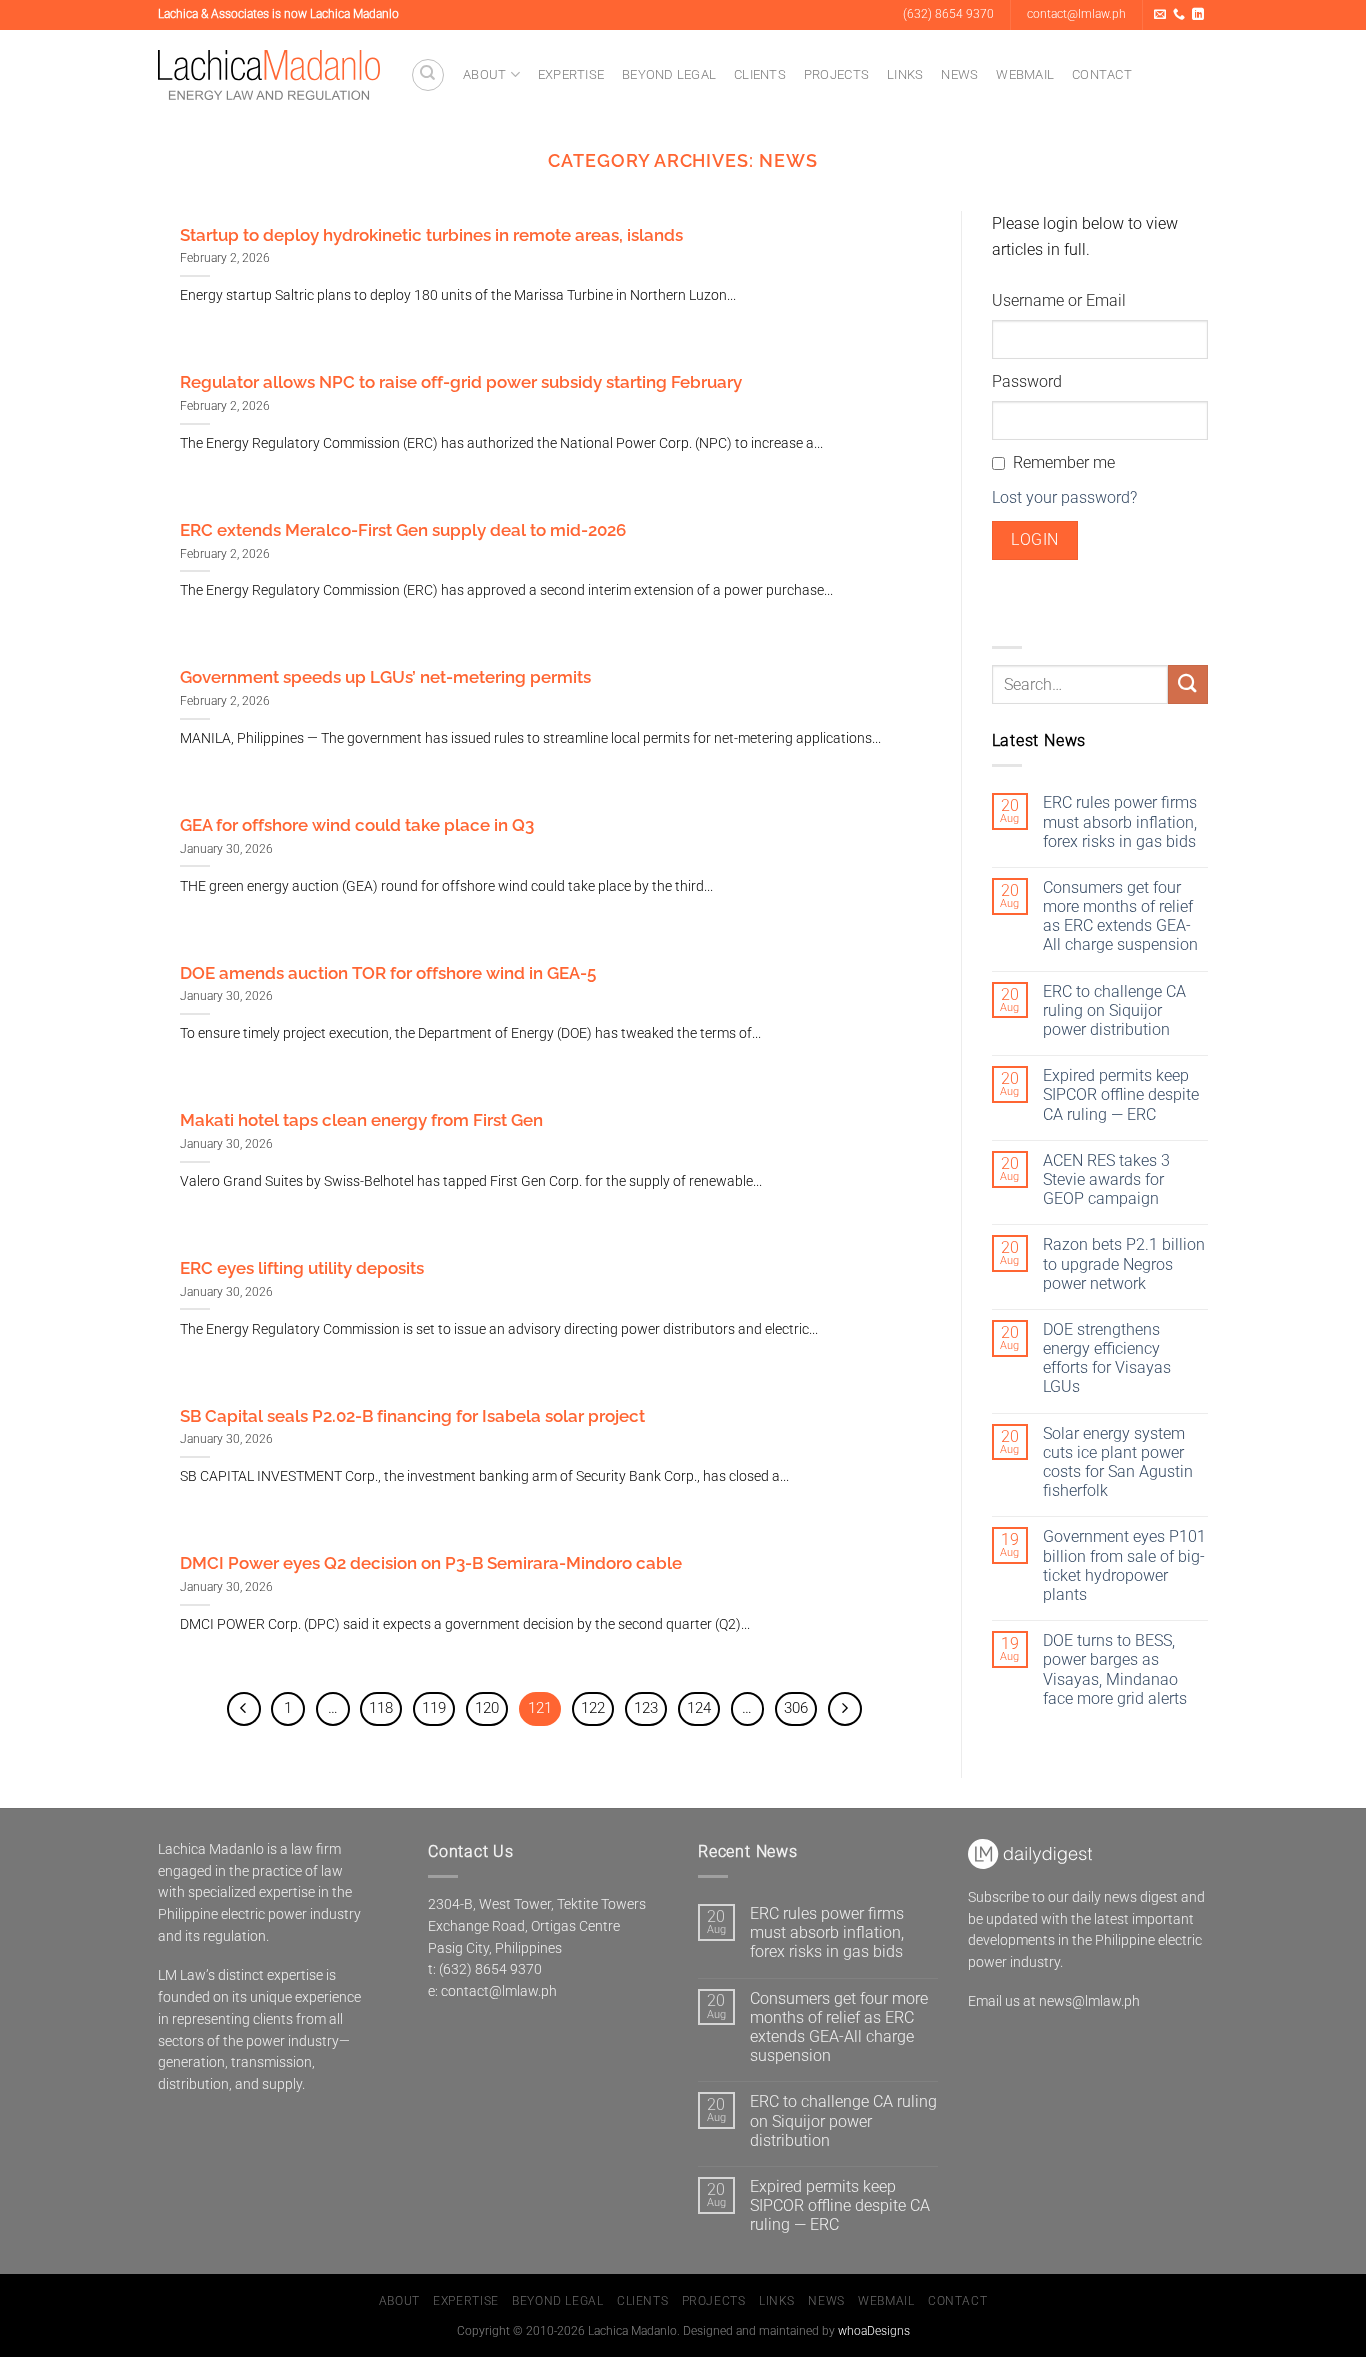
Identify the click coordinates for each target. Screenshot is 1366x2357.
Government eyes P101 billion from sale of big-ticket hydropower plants (1124, 1565)
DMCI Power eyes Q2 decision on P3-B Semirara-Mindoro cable (431, 1563)
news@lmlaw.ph (1089, 2001)
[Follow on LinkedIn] (1198, 15)
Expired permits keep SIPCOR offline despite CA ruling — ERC (1121, 1094)
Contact (1102, 74)
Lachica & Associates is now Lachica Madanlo (278, 14)
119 (434, 1708)
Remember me (1064, 462)
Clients (760, 74)
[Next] (845, 1709)
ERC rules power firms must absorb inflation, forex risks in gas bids (1120, 821)
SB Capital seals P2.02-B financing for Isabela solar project (412, 1416)
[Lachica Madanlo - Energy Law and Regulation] (269, 75)
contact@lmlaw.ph (499, 1991)
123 (646, 1708)
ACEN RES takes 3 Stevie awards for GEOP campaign (1106, 1179)
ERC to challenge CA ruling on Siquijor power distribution (1114, 1010)
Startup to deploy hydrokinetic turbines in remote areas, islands (431, 235)
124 (699, 1708)
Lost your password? (1064, 497)
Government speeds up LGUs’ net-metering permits (385, 677)
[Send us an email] (1160, 15)
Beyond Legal (669, 74)
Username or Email (1059, 300)
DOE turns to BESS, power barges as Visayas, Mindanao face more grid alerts (1115, 1669)
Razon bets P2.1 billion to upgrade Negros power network (1124, 1263)
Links (905, 74)
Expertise (571, 74)
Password (1027, 381)
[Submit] (1188, 684)
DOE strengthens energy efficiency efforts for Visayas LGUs (1107, 1358)
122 (593, 1708)
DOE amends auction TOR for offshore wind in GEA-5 (388, 973)
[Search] (428, 75)
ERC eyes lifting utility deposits (302, 1268)
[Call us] (1179, 15)
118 (381, 1708)
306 (796, 1708)
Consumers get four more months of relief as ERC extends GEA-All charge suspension (1120, 916)
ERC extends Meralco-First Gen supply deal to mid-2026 (403, 530)
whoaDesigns (874, 2331)
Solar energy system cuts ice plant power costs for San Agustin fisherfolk (1118, 1462)
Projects (836, 74)
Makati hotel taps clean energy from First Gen (361, 1120)
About (484, 74)
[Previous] (244, 1709)
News (959, 74)
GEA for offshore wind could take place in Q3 (357, 825)
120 (487, 1708)
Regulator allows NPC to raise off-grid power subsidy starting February (461, 382)
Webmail (1025, 74)
